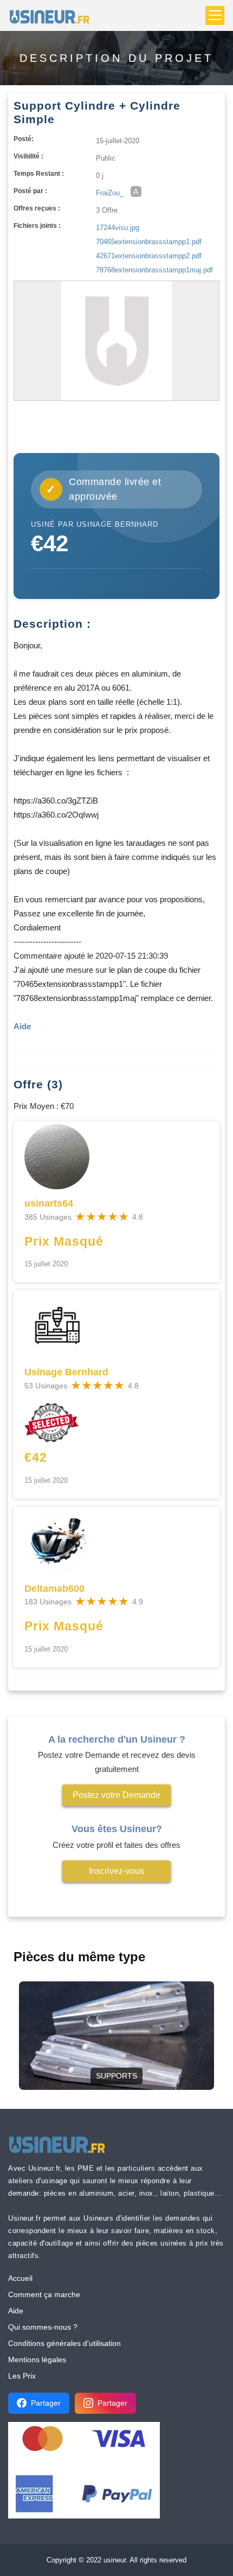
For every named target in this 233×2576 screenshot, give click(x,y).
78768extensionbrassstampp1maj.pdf (154, 270)
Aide (16, 2311)
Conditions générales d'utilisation (64, 2343)
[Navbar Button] (215, 15)
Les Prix (22, 2376)
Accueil (20, 2278)
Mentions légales (37, 2360)
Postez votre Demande (116, 1795)
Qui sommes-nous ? (43, 2327)
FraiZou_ (110, 193)
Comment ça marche (44, 2294)
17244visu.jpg (118, 228)
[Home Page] (53, 15)
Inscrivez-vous (116, 1871)
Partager (46, 2403)
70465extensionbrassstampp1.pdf (149, 242)
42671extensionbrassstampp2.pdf (149, 256)
